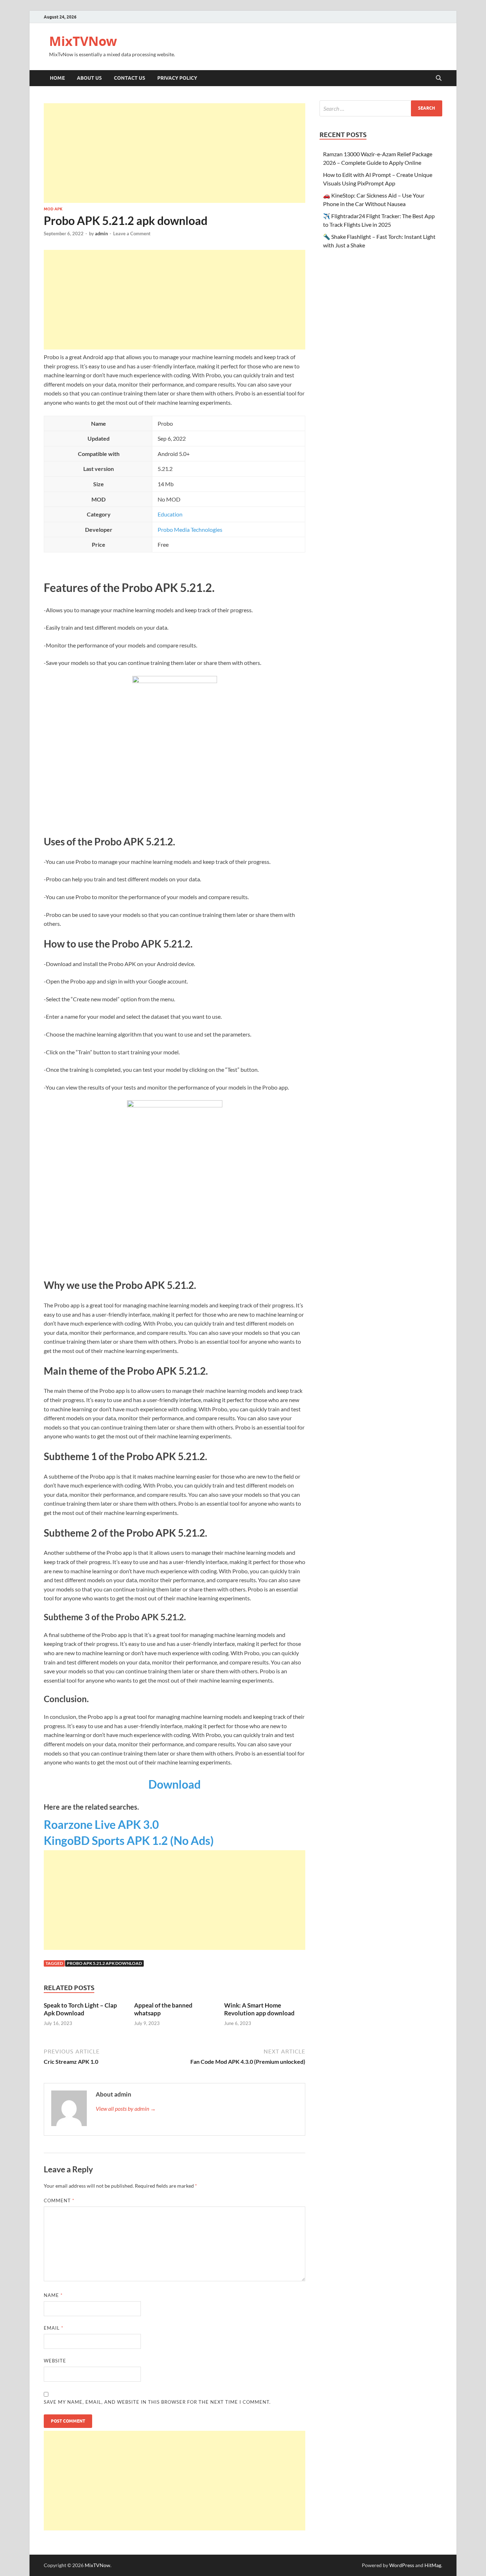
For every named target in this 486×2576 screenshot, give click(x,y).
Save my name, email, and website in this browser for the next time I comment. (157, 2402)
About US (89, 78)
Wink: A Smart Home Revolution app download (259, 2009)
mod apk (53, 209)
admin (101, 234)
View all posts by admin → (126, 2108)
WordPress (402, 2565)
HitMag (433, 2565)
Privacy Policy (177, 78)
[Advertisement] (175, 153)
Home (57, 78)
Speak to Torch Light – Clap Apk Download (80, 2009)
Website (55, 2361)
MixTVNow (83, 41)
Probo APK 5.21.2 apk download (104, 1963)
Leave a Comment (132, 234)
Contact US (130, 78)
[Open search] (439, 78)
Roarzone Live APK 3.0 (101, 1824)
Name (53, 2295)
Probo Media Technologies (190, 529)
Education (170, 514)
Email (54, 2328)
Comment (59, 2200)
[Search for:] (381, 108)
